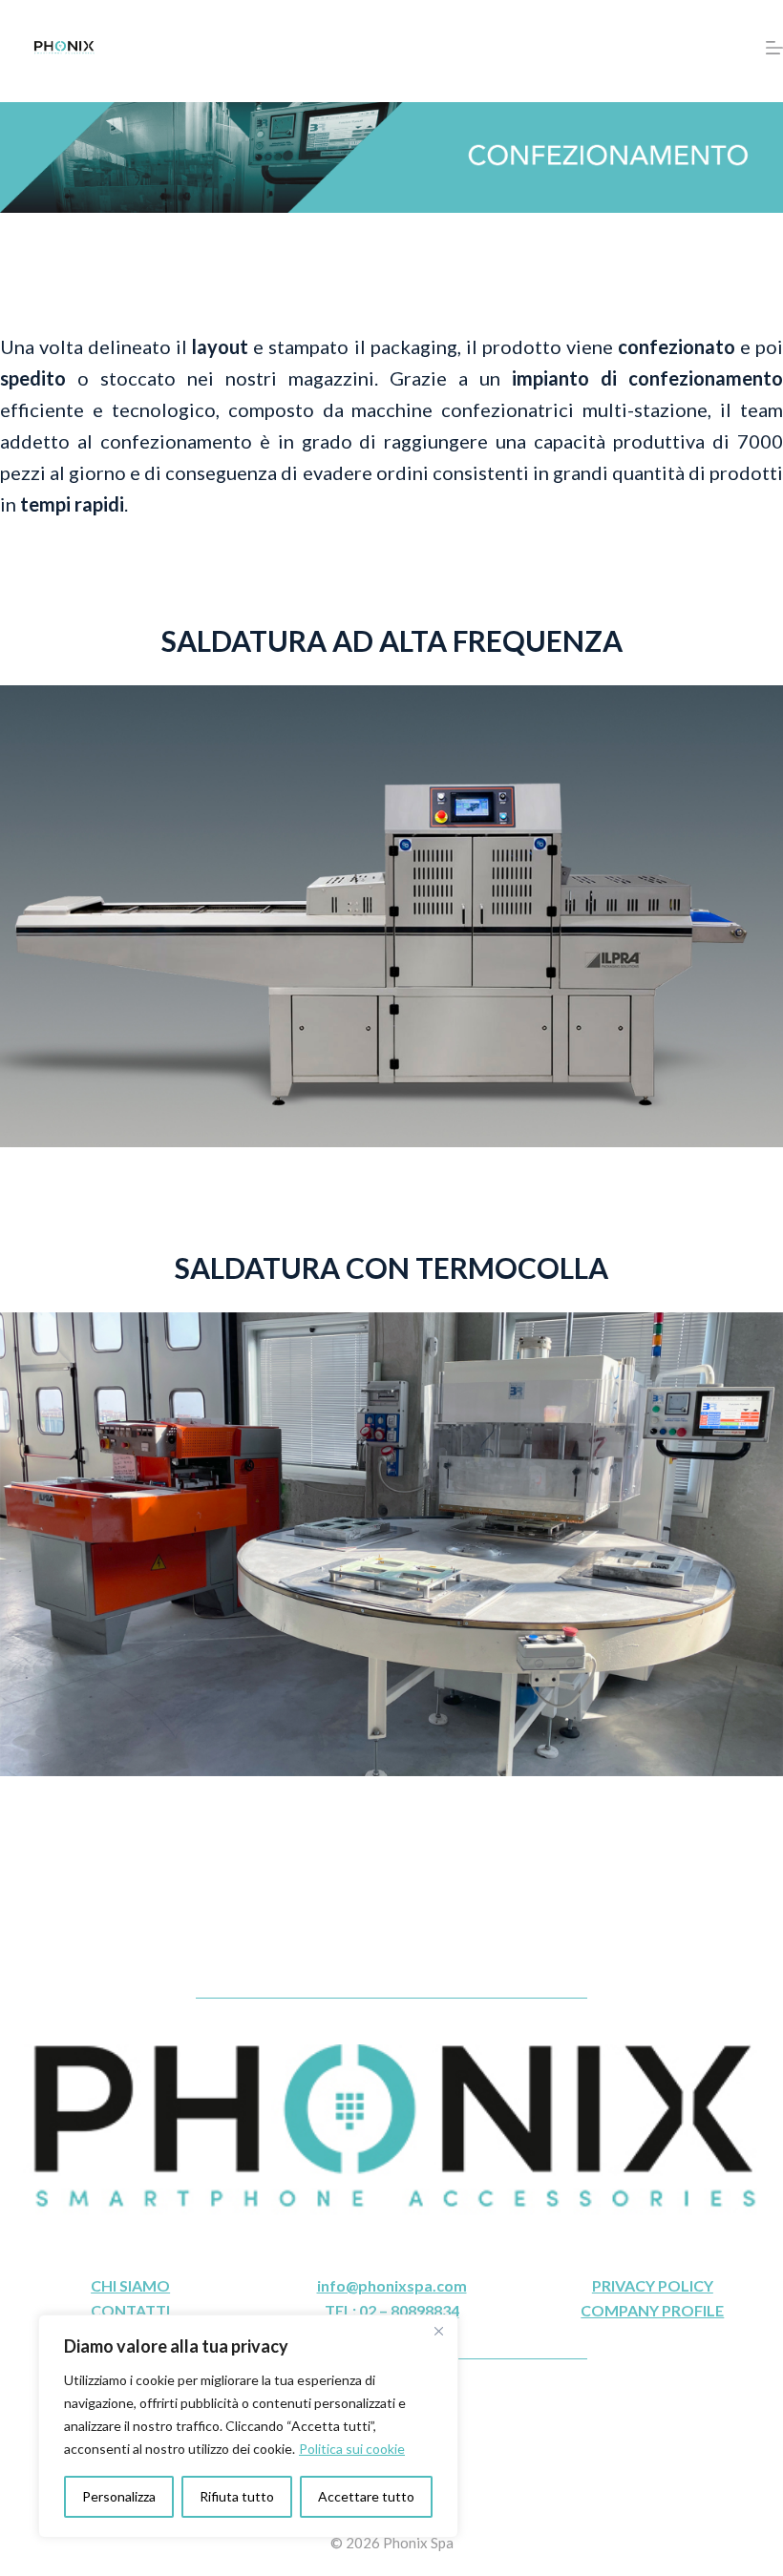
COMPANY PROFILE (652, 2310)
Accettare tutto (366, 2496)
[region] (248, 2426)
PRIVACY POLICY (653, 2285)
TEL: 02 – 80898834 (392, 2310)
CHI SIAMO (130, 2285)
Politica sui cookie (352, 2449)
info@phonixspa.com (392, 2285)
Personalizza (119, 2496)
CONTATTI (130, 2310)
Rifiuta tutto (237, 2496)
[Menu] (774, 48)
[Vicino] (438, 2331)
